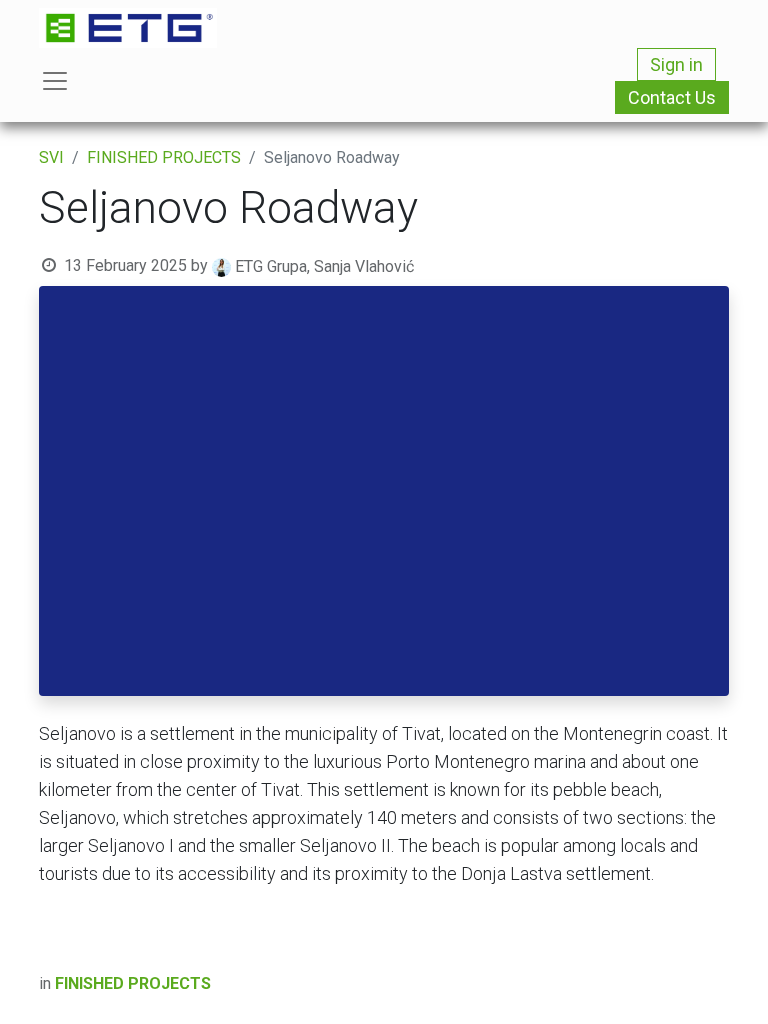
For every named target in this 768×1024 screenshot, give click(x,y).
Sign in (676, 64)
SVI (51, 157)
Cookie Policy (592, 935)
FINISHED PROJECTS (164, 157)
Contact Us (672, 97)
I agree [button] (695, 993)
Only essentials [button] (603, 993)
